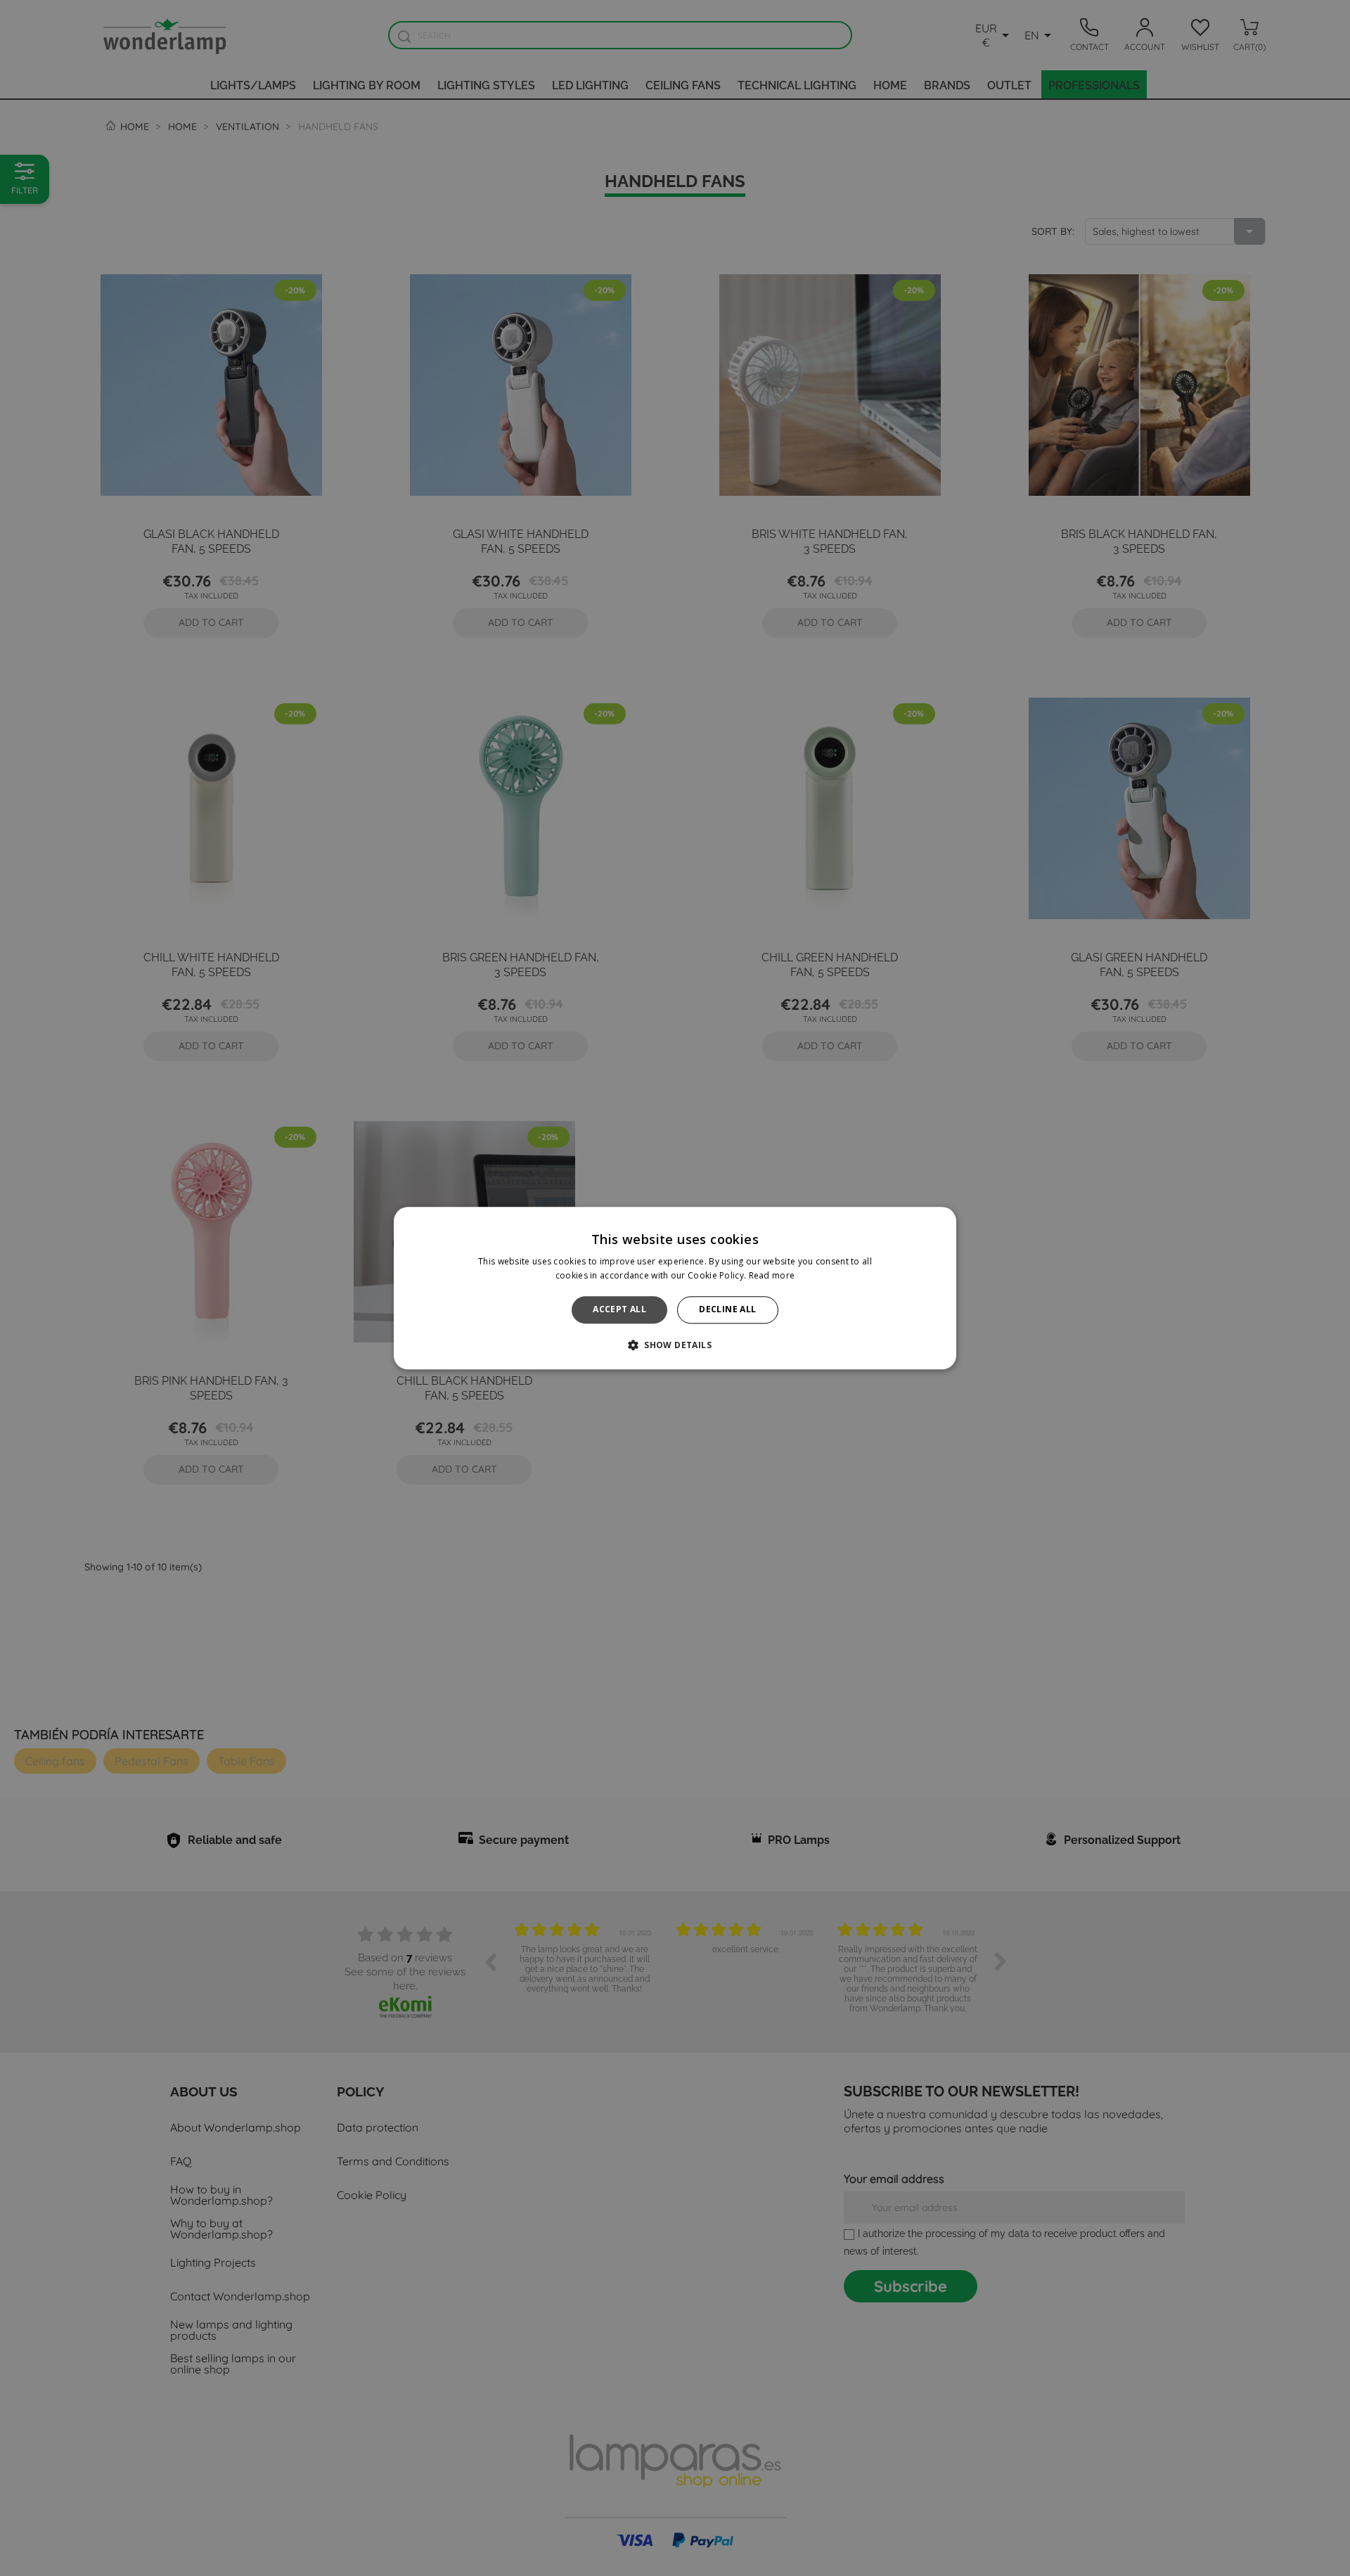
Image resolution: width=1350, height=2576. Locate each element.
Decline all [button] (727, 1310)
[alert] (675, 1288)
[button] (675, 1345)
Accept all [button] (619, 1310)
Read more (772, 1275)
